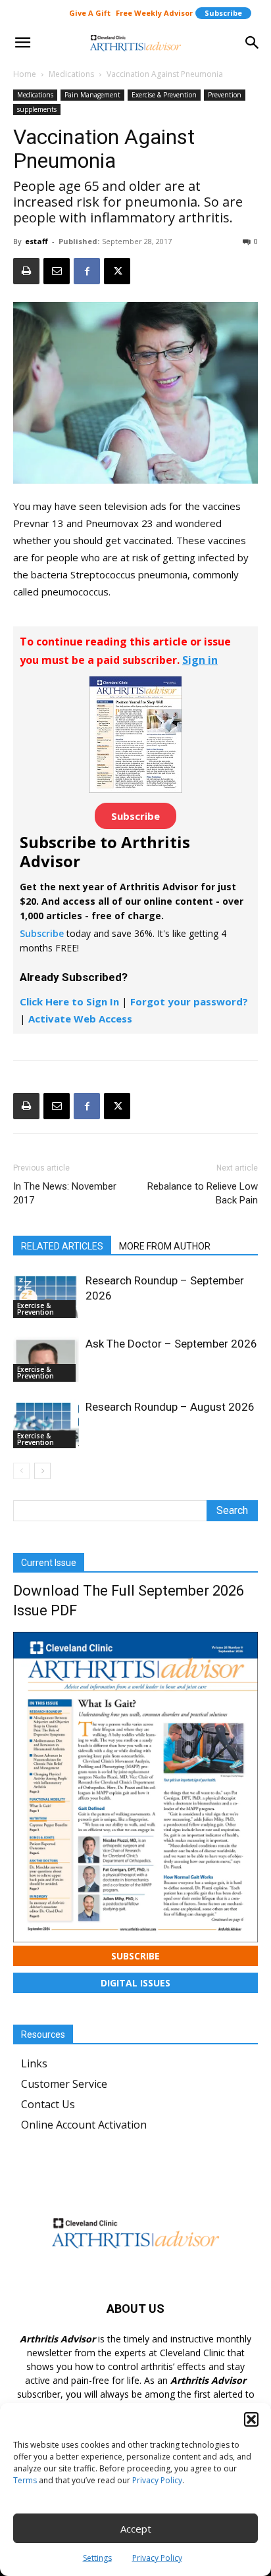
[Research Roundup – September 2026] (46, 1296)
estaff (37, 241)
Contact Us (48, 2104)
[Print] (26, 271)
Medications (71, 74)
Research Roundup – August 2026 (170, 1407)
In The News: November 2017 (65, 1193)
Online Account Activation (84, 2125)
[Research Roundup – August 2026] (46, 1424)
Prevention (225, 95)
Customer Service (64, 2084)
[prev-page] (21, 1471)
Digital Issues (135, 1983)
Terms (25, 2480)
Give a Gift (90, 13)
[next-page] (42, 1471)
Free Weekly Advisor (154, 13)
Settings (97, 2558)
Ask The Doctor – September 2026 (171, 1344)
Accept (136, 2529)
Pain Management (92, 95)
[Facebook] (87, 271)
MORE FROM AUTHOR (165, 1246)
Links (34, 2063)
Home (25, 74)
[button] (251, 2419)
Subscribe (223, 13)
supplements (37, 109)
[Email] (57, 271)
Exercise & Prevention (164, 95)
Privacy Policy (157, 2480)
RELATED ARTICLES (62, 1246)
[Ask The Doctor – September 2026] (46, 1359)
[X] (117, 271)
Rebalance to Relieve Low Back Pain (203, 1193)
